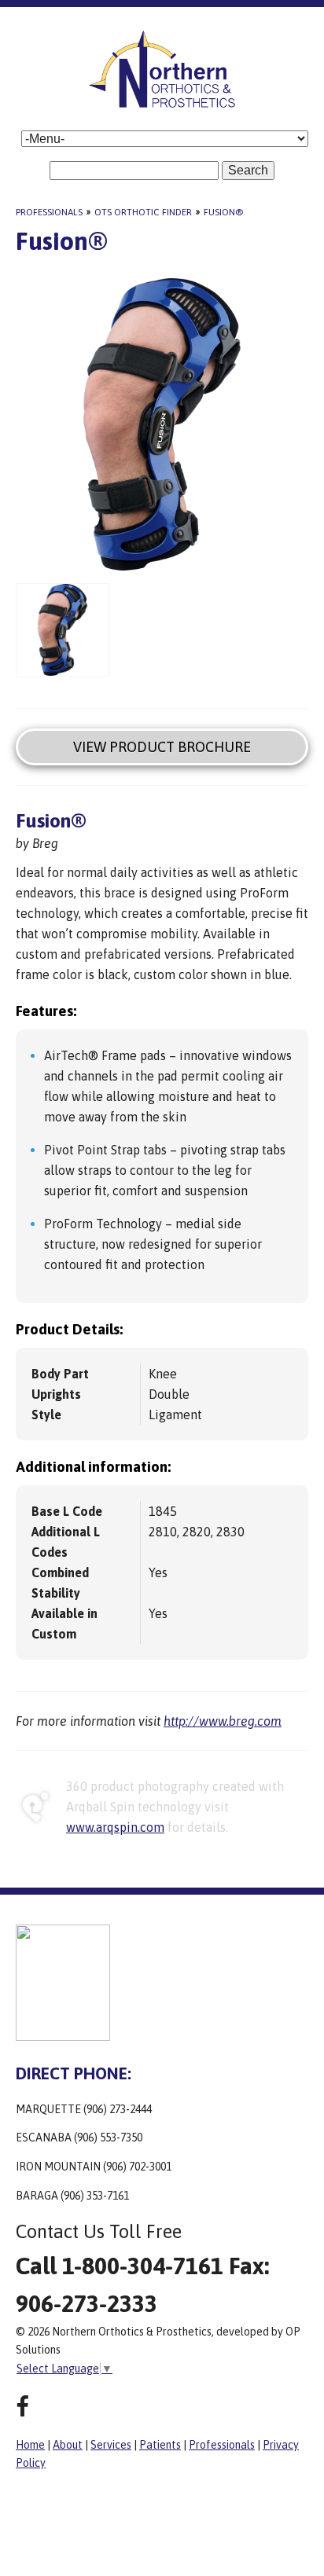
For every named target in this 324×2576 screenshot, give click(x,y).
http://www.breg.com (223, 1721)
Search (248, 170)
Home (30, 2445)
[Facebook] (22, 2407)
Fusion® (223, 212)
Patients (160, 2445)
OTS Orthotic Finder (143, 212)
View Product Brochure (162, 747)
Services (111, 2445)
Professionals (49, 212)
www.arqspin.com (115, 1827)
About (68, 2445)
